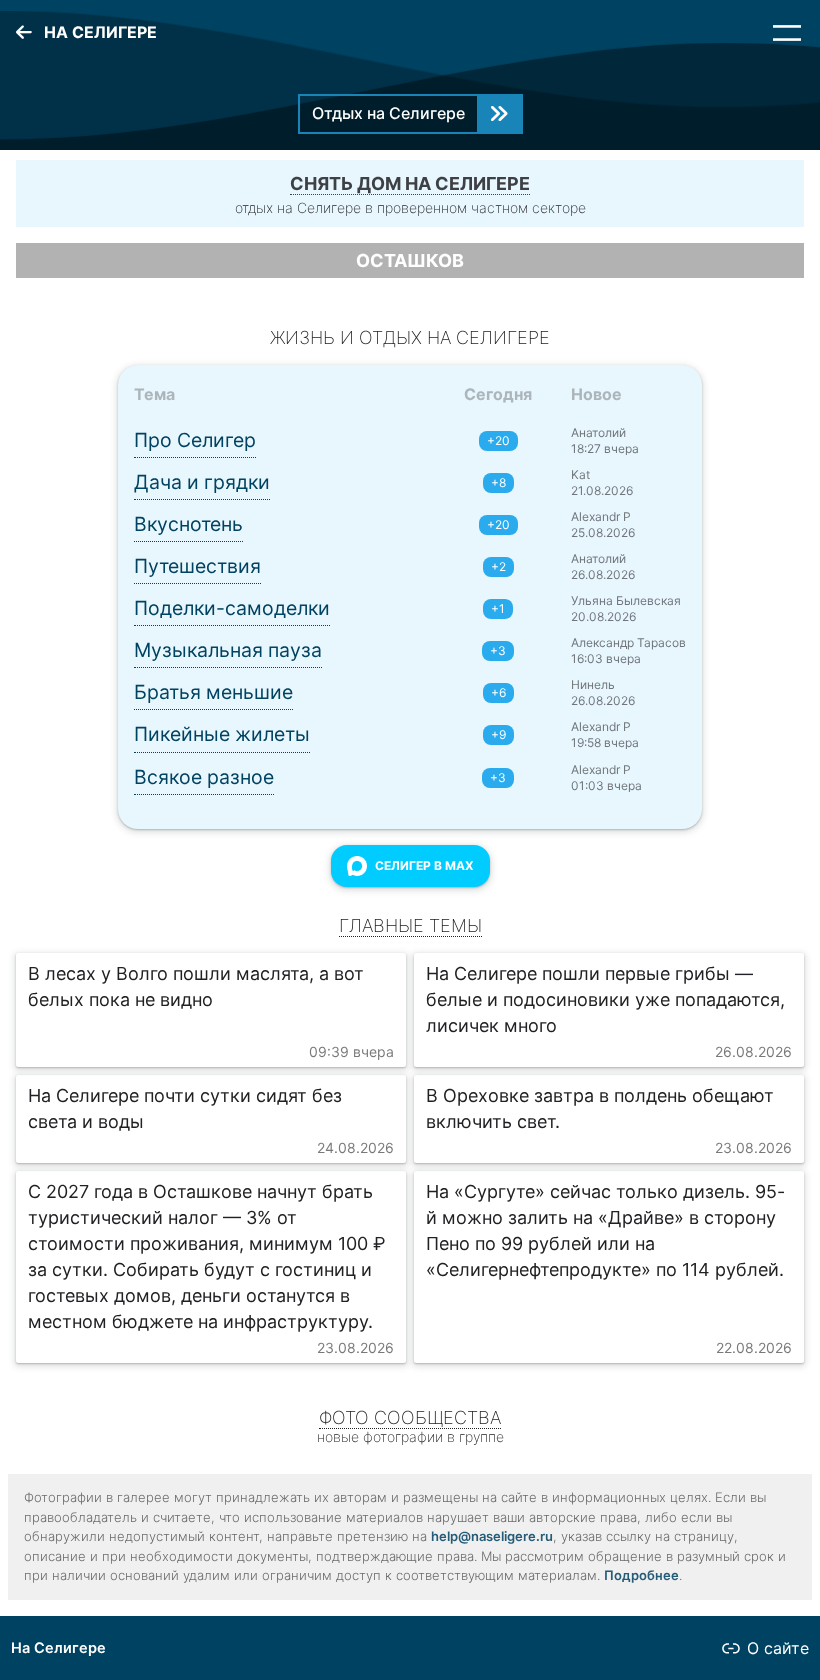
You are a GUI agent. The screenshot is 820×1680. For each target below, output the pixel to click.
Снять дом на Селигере (410, 183)
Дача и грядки (202, 482)
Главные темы (410, 925)
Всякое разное (204, 777)
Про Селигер (195, 440)
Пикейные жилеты (222, 734)
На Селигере (58, 1648)
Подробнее (641, 1575)
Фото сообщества (410, 1417)
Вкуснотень (188, 524)
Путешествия (197, 566)
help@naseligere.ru (492, 1536)
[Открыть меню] (787, 33)
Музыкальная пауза (228, 650)
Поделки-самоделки (232, 608)
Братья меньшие (213, 692)
